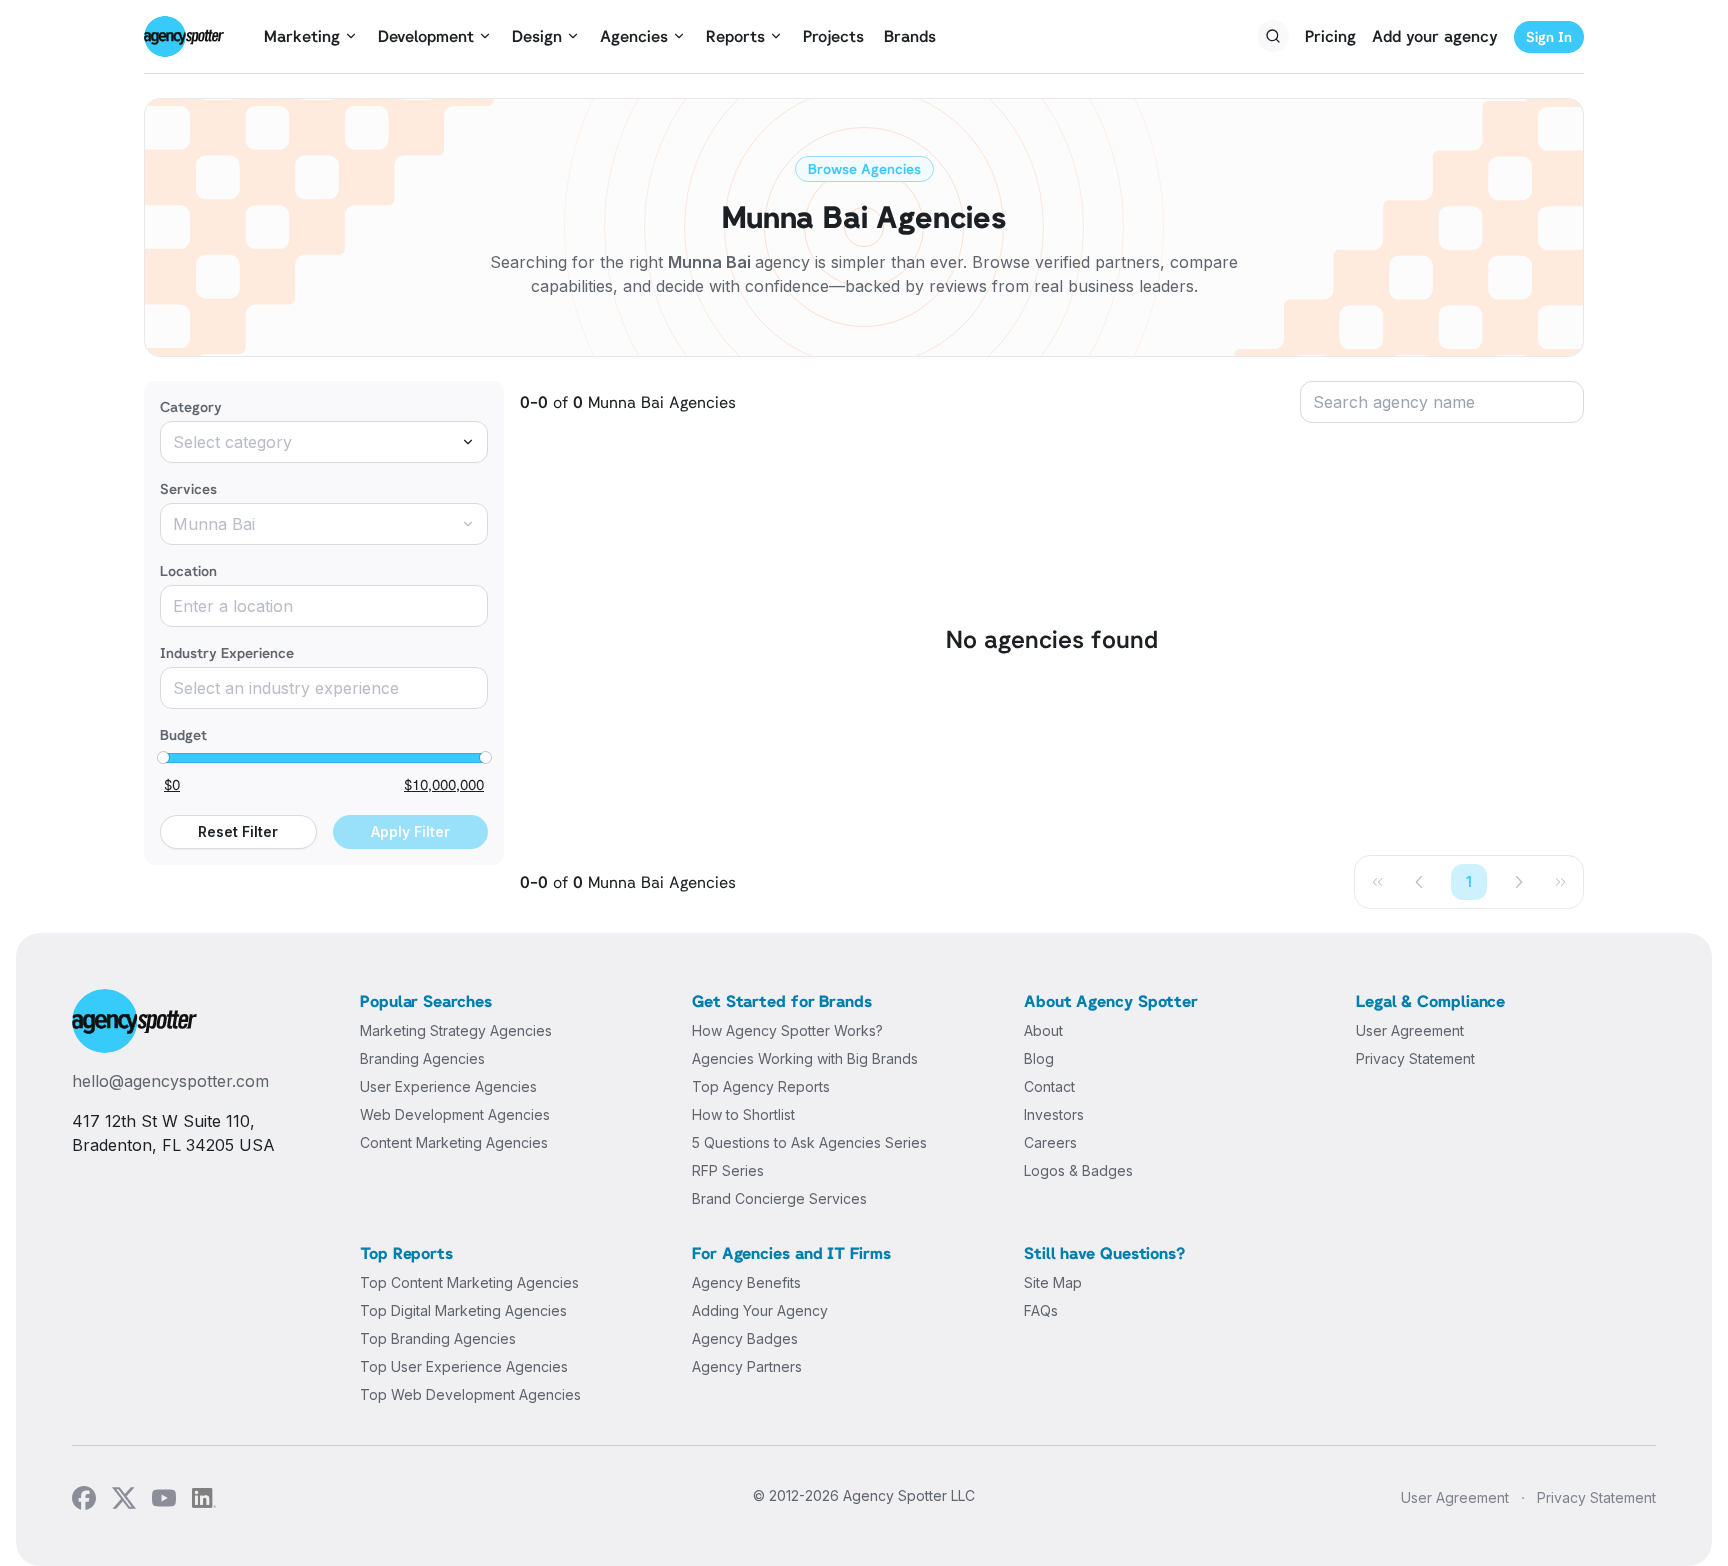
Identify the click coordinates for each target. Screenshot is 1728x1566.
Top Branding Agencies (438, 1338)
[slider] (163, 758)
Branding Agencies (422, 1058)
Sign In (1549, 36)
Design (537, 36)
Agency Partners (747, 1366)
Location (188, 570)
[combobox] (324, 442)
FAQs (1041, 1310)
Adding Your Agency (760, 1310)
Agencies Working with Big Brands (805, 1058)
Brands (910, 36)
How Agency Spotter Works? (787, 1030)
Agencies (634, 36)
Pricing (1330, 36)
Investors (1054, 1114)
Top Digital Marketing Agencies (463, 1310)
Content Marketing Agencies (454, 1142)
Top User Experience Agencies (464, 1366)
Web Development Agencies (455, 1114)
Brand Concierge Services (779, 1198)
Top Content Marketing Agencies (469, 1282)
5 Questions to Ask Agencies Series (809, 1142)
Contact (1049, 1086)
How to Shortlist (743, 1114)
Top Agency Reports (761, 1086)
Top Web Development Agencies (470, 1394)
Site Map (1053, 1282)
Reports (735, 36)
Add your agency (1435, 36)
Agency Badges (745, 1338)
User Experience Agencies (448, 1086)
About (1043, 1030)
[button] (1420, 882)
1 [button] (1469, 881)
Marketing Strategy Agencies (456, 1030)
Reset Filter (238, 831)
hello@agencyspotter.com (170, 1081)
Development (426, 36)
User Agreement (1410, 1030)
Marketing (302, 36)
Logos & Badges (1078, 1170)
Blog (1039, 1058)
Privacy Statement (1415, 1058)
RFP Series (728, 1170)
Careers (1050, 1142)
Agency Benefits (746, 1282)
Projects (833, 36)
